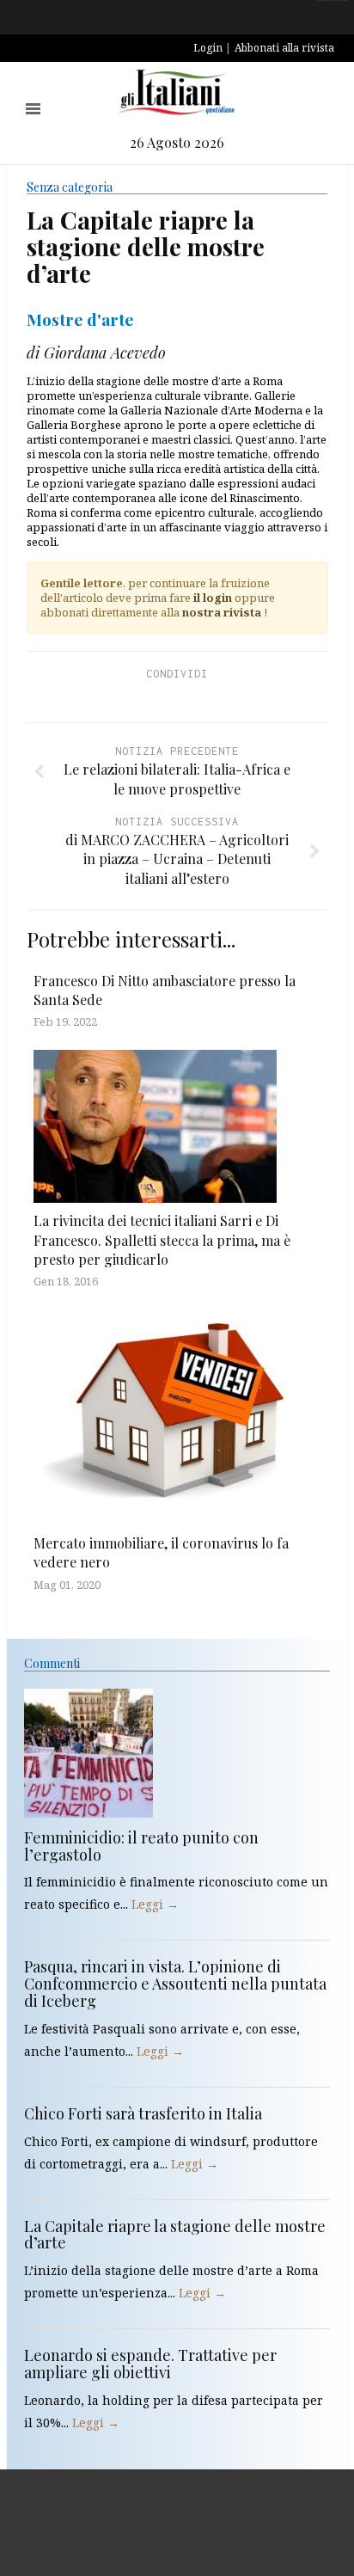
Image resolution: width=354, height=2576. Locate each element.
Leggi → (155, 1904)
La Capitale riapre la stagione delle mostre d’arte (175, 2235)
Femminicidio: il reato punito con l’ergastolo (141, 1846)
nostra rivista (222, 612)
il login (213, 598)
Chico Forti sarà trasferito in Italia (143, 2113)
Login (208, 48)
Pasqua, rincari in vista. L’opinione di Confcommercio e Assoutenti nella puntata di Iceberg (175, 1984)
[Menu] (33, 109)
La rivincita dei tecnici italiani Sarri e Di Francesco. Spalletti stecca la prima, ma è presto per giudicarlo (162, 1240)
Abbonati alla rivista (284, 48)
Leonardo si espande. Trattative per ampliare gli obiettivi (150, 2364)
